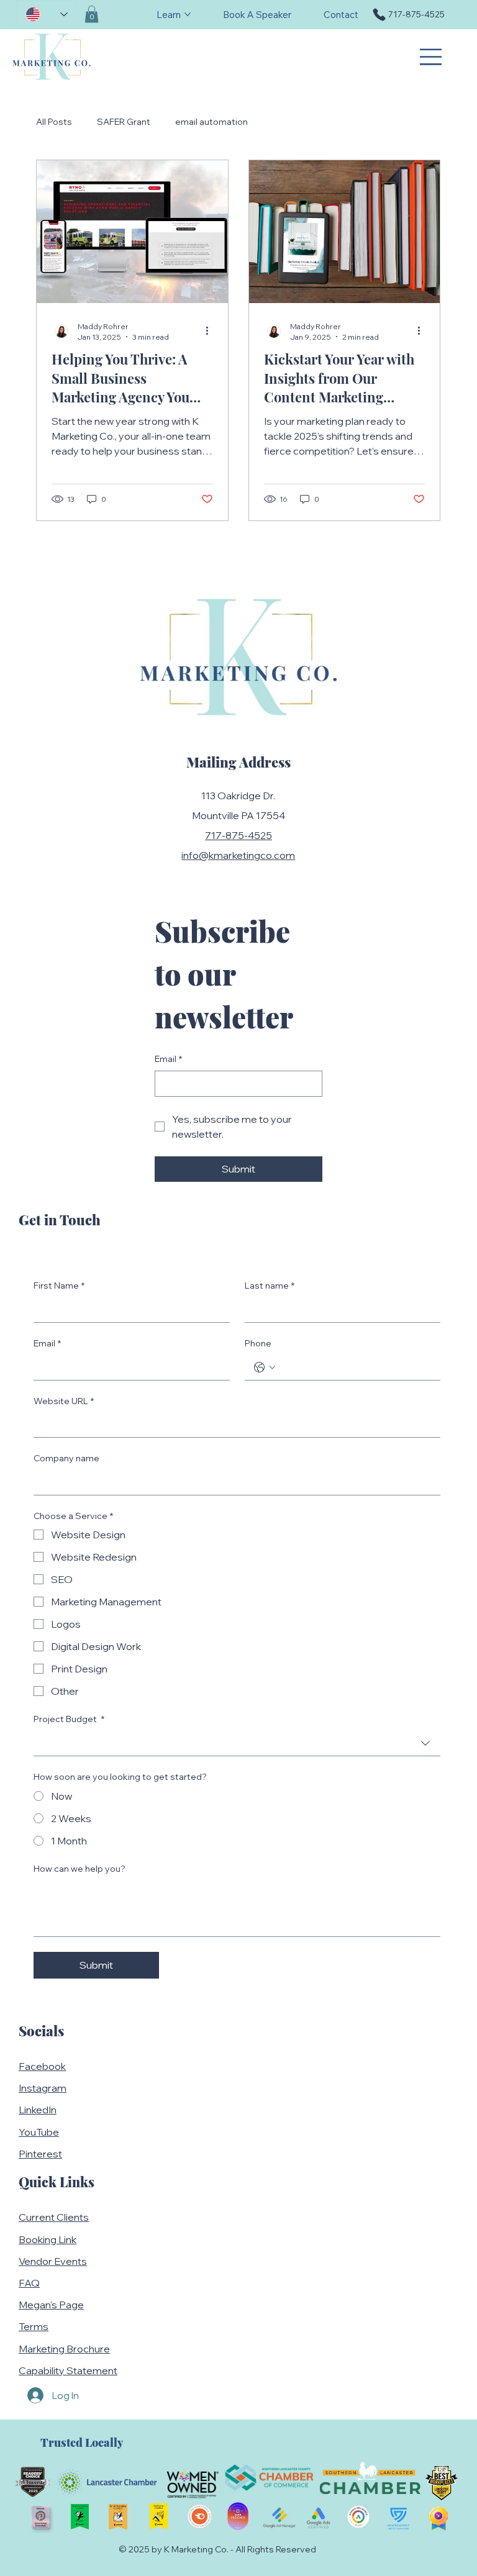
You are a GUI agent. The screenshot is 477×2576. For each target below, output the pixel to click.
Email (168, 1059)
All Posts (54, 122)
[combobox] (237, 1744)
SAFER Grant (124, 122)
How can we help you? (79, 1869)
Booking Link (48, 2239)
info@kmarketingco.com (238, 855)
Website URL (64, 1401)
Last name (270, 1286)
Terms (34, 2326)
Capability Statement (68, 2370)
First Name (59, 1286)
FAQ (29, 2283)
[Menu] (432, 57)
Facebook (42, 2066)
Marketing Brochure (64, 2349)
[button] (92, 14)
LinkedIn (38, 2110)
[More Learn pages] (188, 14)
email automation (211, 122)
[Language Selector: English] (47, 14)
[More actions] (211, 331)
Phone (258, 1343)
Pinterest (40, 2154)
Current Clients (54, 2217)
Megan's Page (51, 2305)
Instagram (43, 2088)
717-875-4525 (238, 835)
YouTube (39, 2132)
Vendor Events (53, 2261)
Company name (66, 1458)
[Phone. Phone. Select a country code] (265, 1367)
